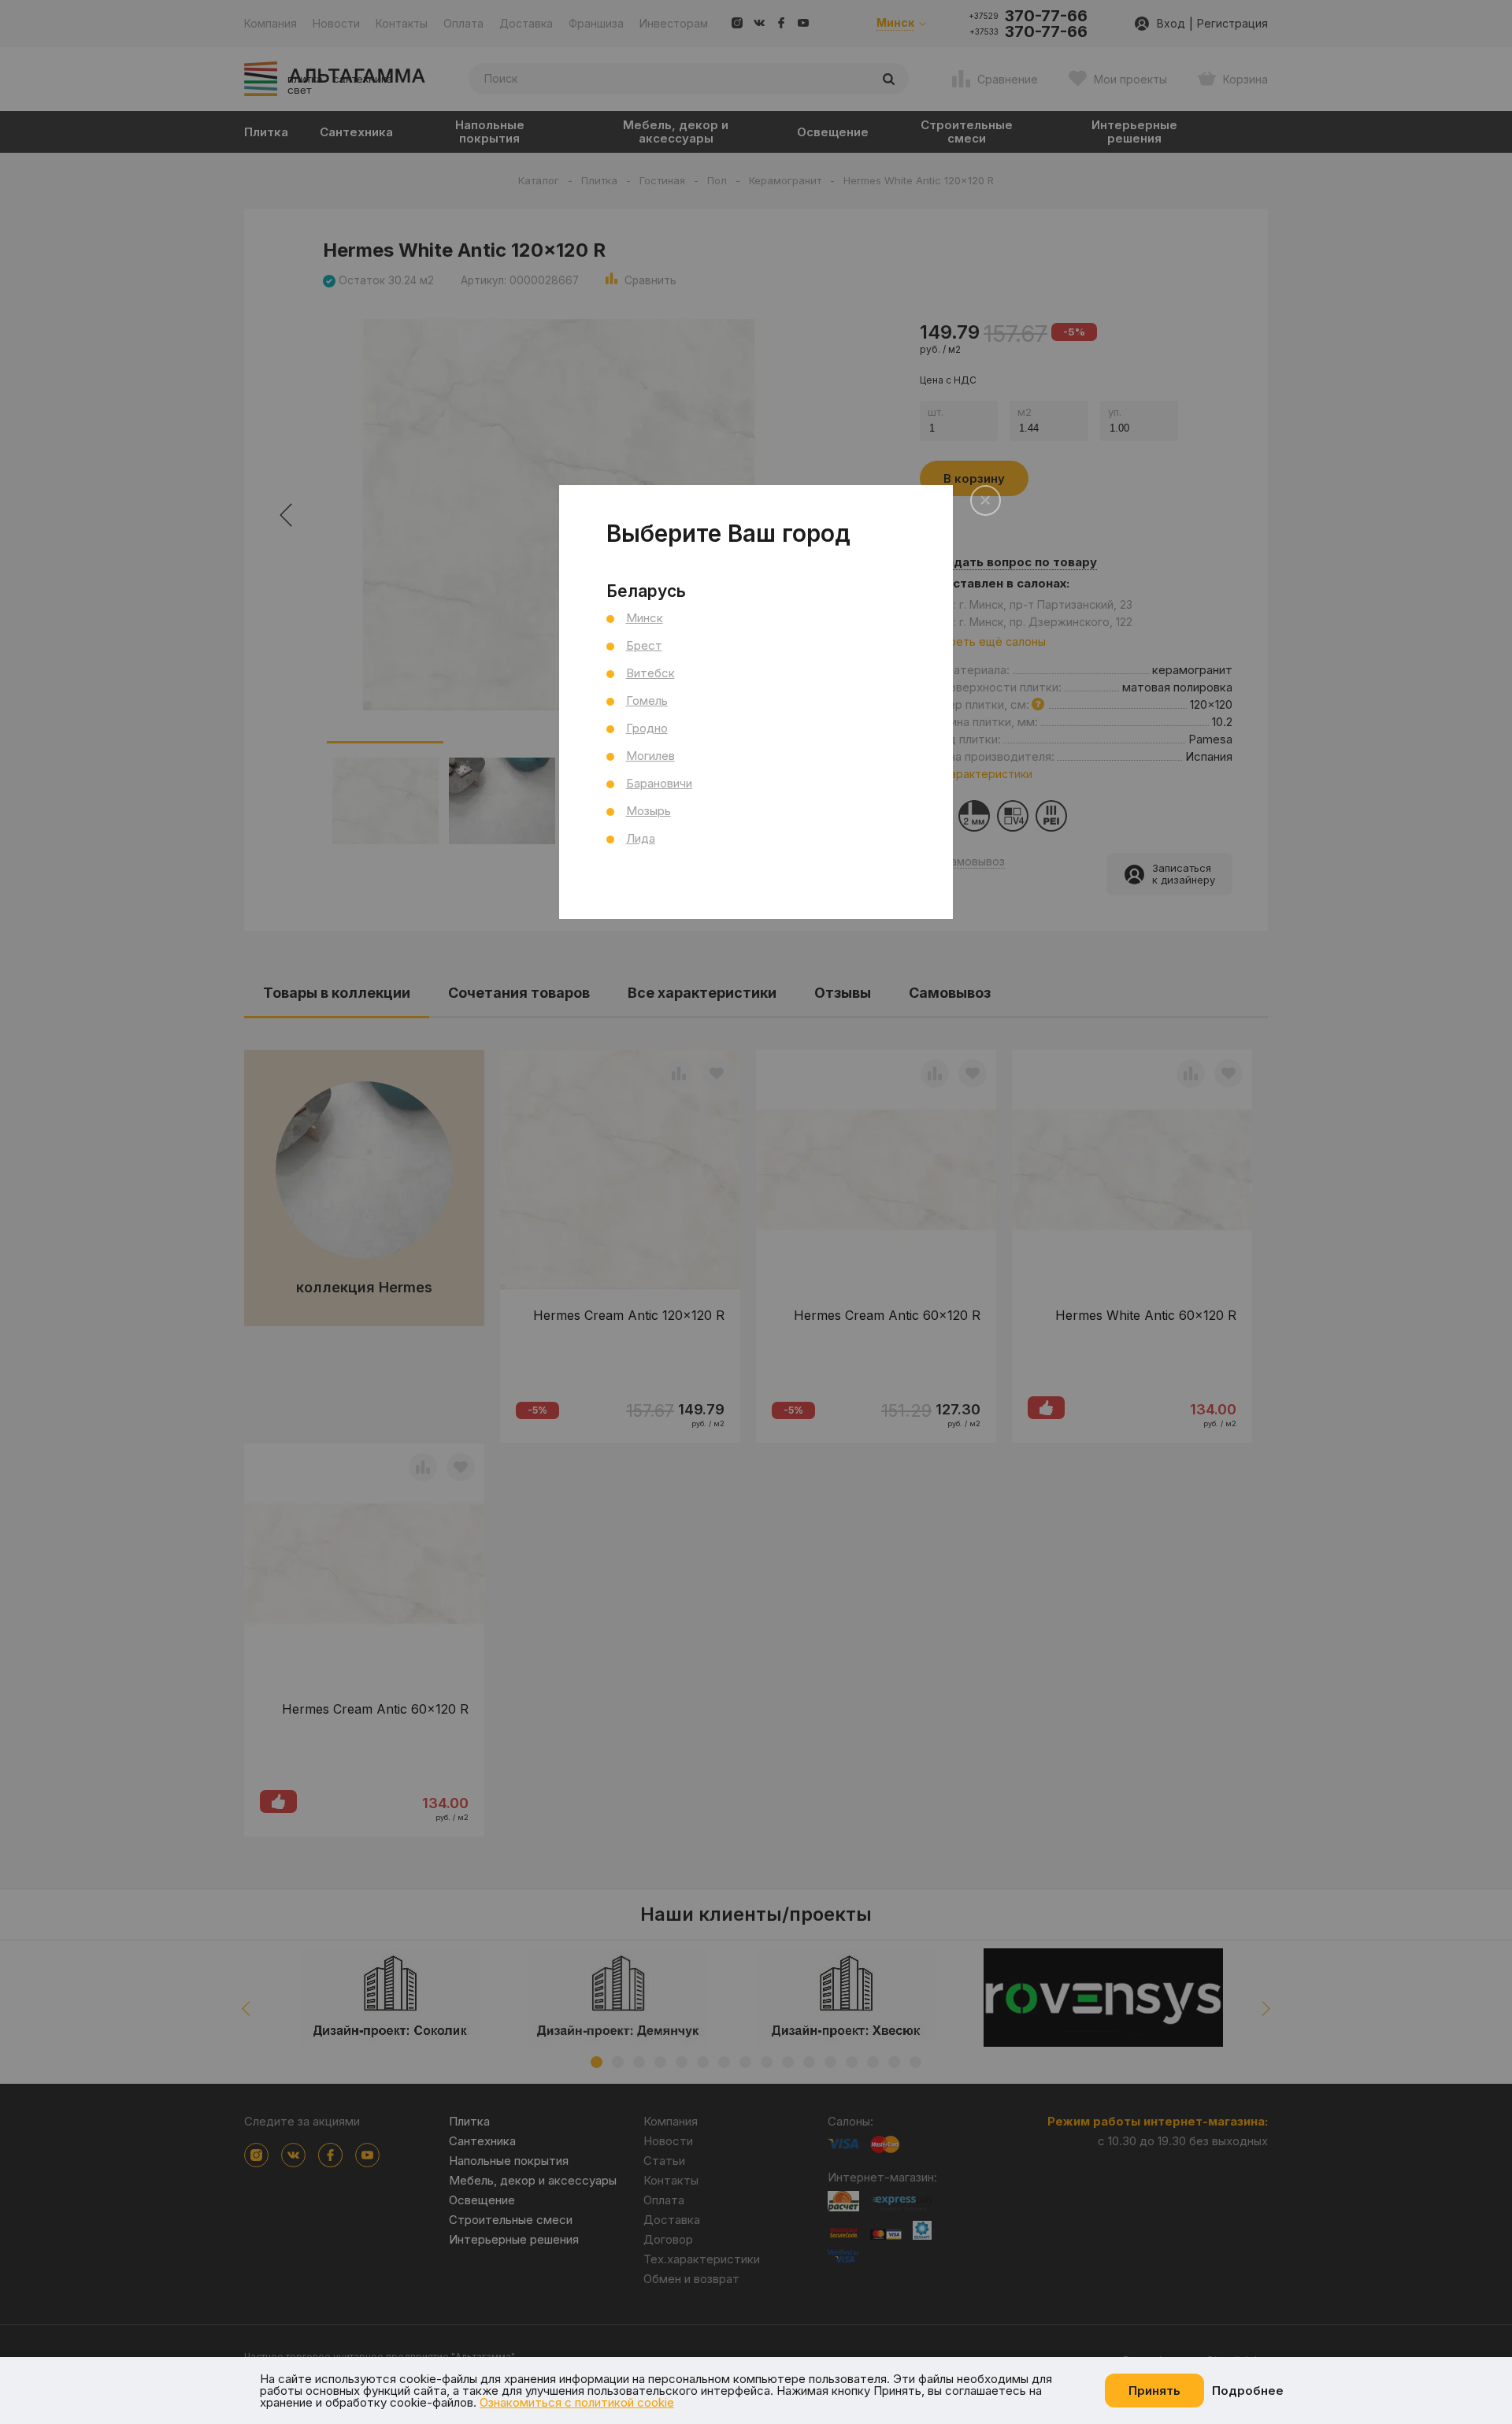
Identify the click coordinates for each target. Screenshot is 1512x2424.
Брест (644, 645)
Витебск (650, 673)
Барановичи (659, 783)
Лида (641, 838)
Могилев (650, 756)
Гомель (647, 701)
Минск (645, 618)
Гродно (647, 728)
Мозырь (649, 811)
